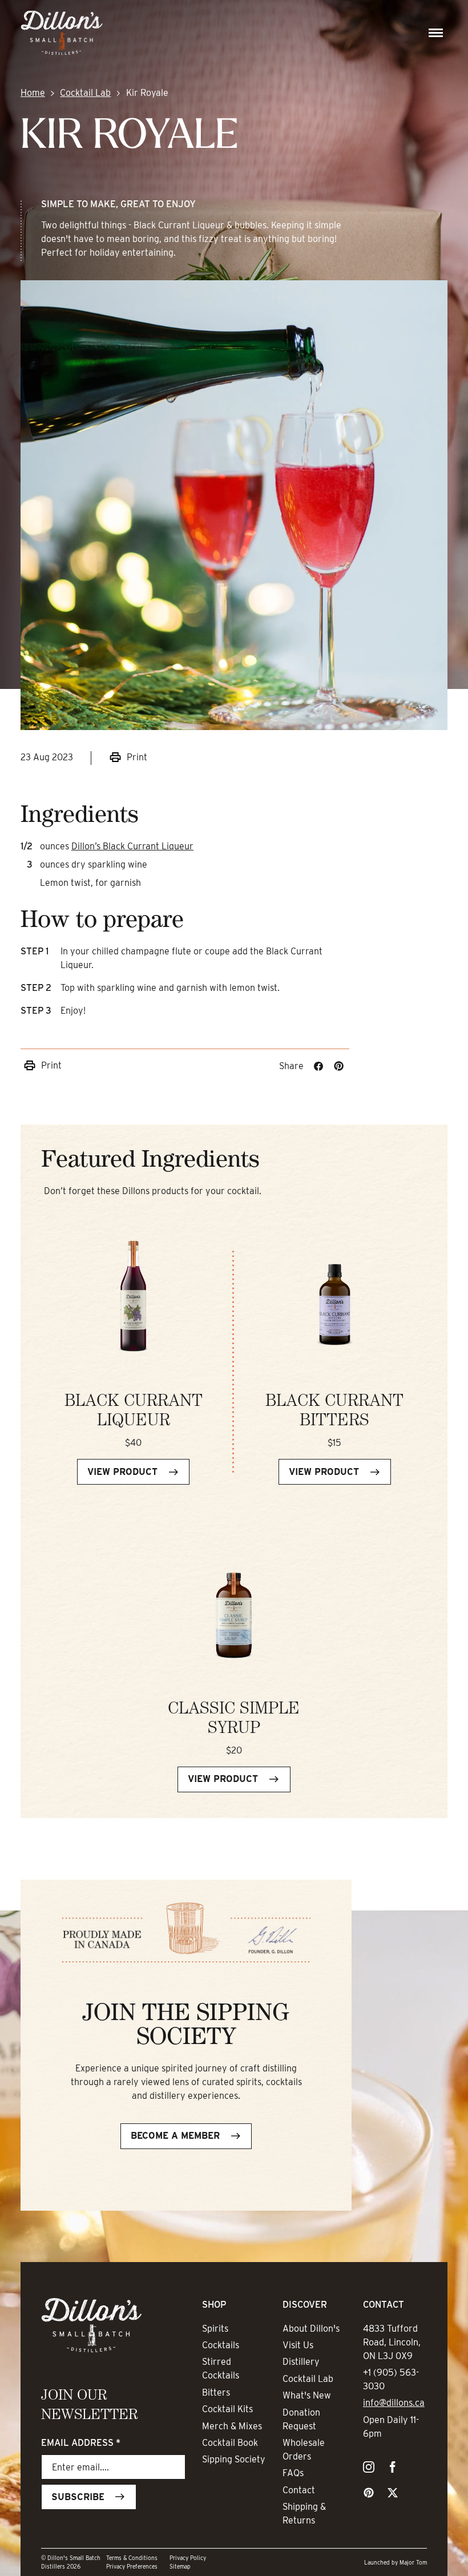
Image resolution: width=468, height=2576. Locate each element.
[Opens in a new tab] (369, 2469)
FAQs (293, 2473)
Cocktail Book (230, 2443)
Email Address (81, 2443)
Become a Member (175, 2136)
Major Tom (413, 2562)
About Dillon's (311, 2329)
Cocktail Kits (227, 2409)
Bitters (216, 2392)
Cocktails (221, 2345)
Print (137, 757)
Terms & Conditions (132, 2558)
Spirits (215, 2329)
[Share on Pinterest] (339, 1066)
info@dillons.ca (394, 2403)
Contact (299, 2490)
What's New (307, 2395)
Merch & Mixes (232, 2426)
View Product (122, 1472)
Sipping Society (234, 2459)
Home (33, 93)
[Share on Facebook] (318, 1066)
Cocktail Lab (85, 93)
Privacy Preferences (132, 2566)
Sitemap (180, 2566)
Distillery (301, 2362)
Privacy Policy (188, 2558)
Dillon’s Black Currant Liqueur (132, 846)
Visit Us (298, 2345)
